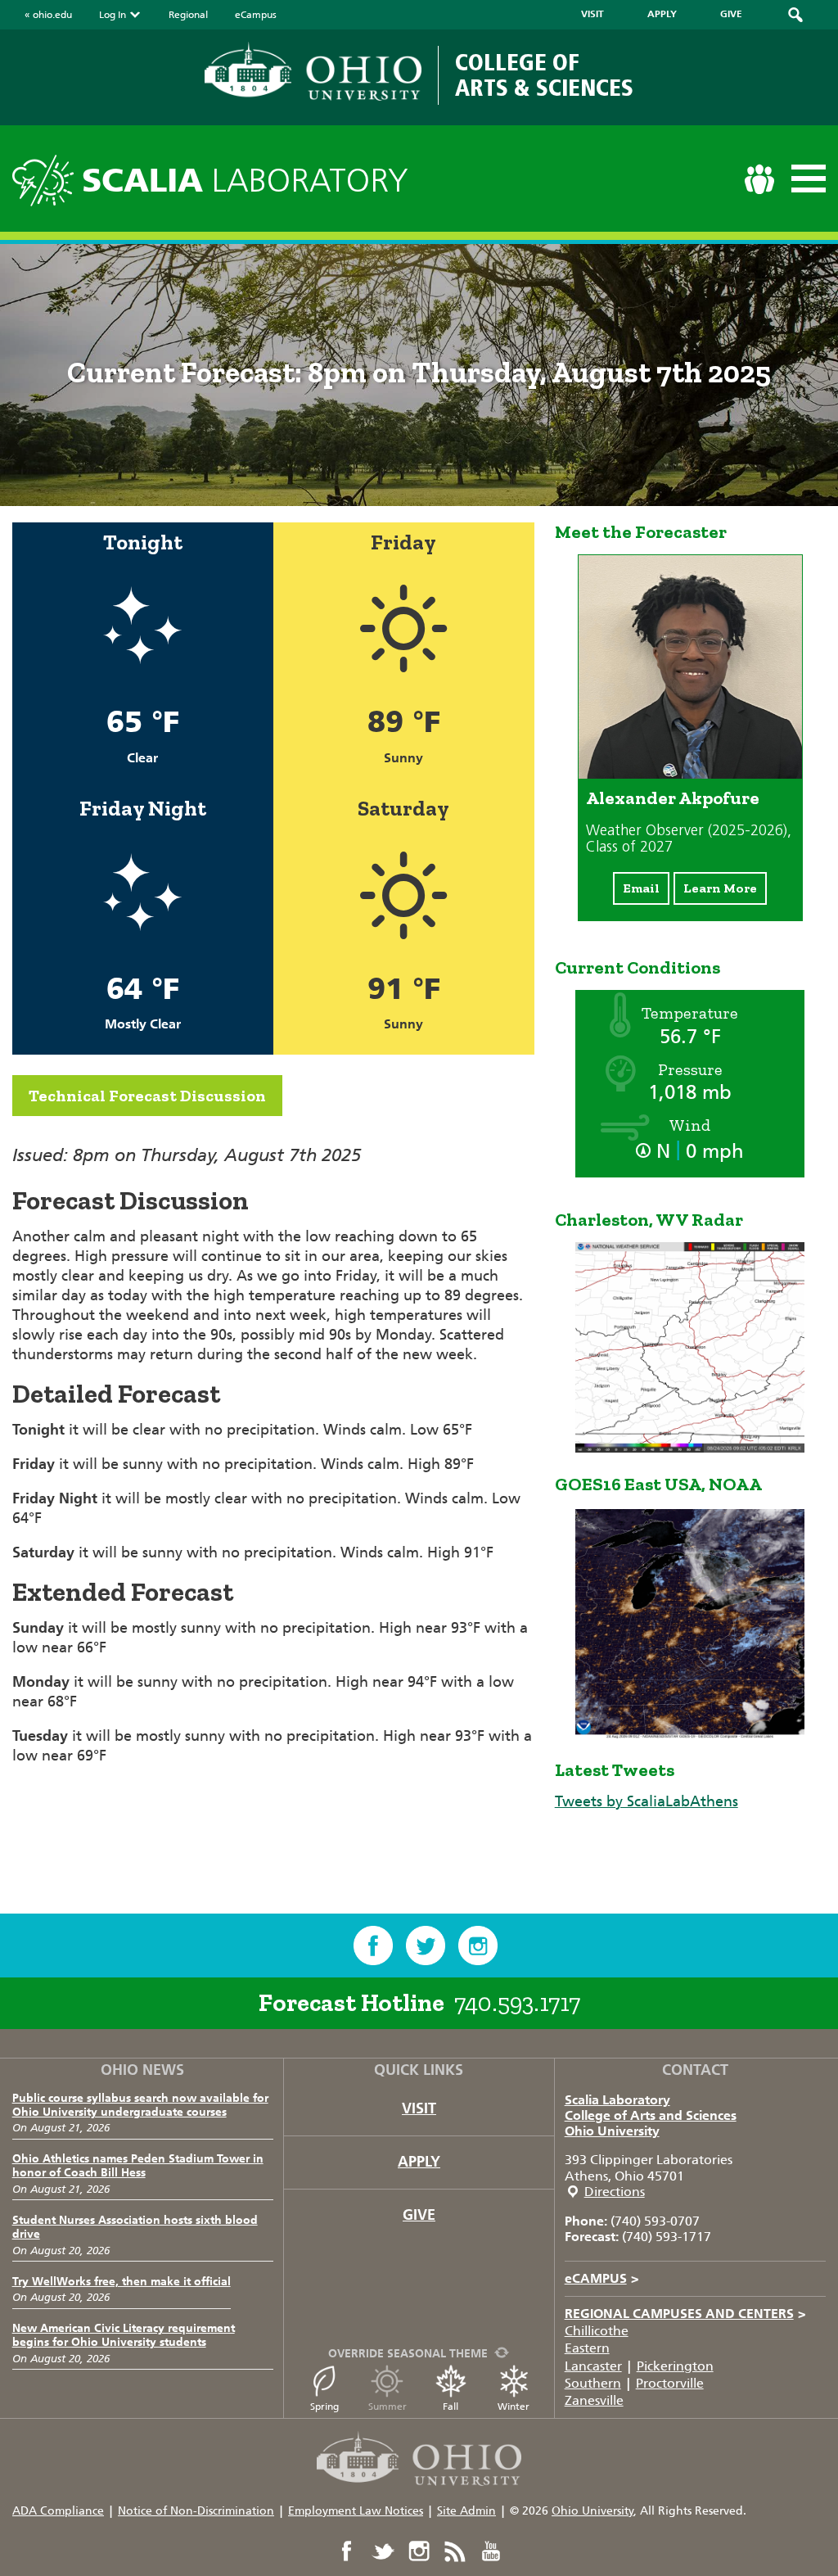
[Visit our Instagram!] (478, 1946)
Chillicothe (597, 2331)
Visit (419, 2108)
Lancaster (593, 2366)
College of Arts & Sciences (544, 75)
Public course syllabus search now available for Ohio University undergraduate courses (140, 2105)
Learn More (720, 888)
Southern (593, 2383)
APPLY (662, 14)
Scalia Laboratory (617, 2100)
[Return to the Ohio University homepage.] (313, 71)
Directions (615, 2192)
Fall (451, 2407)
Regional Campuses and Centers (685, 2314)
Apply (419, 2162)
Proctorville (670, 2383)
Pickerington (675, 2366)
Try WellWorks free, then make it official (122, 2282)
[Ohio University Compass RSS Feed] (455, 2551)
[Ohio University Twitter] (383, 2551)
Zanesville (594, 2400)
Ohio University (612, 2131)
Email (641, 888)
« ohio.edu (48, 15)
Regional (188, 15)
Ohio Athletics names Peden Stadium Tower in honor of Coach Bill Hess (138, 2166)
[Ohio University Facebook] (347, 2551)
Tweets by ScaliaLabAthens (647, 1801)
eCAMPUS (602, 2278)
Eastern (587, 2348)
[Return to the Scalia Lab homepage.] (47, 178)
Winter (514, 2407)
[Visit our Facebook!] (373, 1946)
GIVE (731, 14)
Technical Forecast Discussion (147, 1096)
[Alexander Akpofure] (690, 774)
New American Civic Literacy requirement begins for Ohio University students (124, 2335)
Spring (324, 2407)
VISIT (592, 14)
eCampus (256, 15)
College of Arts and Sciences (651, 2115)
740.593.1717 (517, 2003)
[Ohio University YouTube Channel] (491, 2551)
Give (419, 2215)
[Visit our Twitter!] (426, 1946)
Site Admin (466, 2511)
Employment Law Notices (356, 2511)
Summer (387, 2407)
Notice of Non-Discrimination (196, 2511)
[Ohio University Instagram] (419, 2551)
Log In (113, 15)
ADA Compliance (58, 2511)
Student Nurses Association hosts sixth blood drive (135, 2227)
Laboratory (245, 181)
